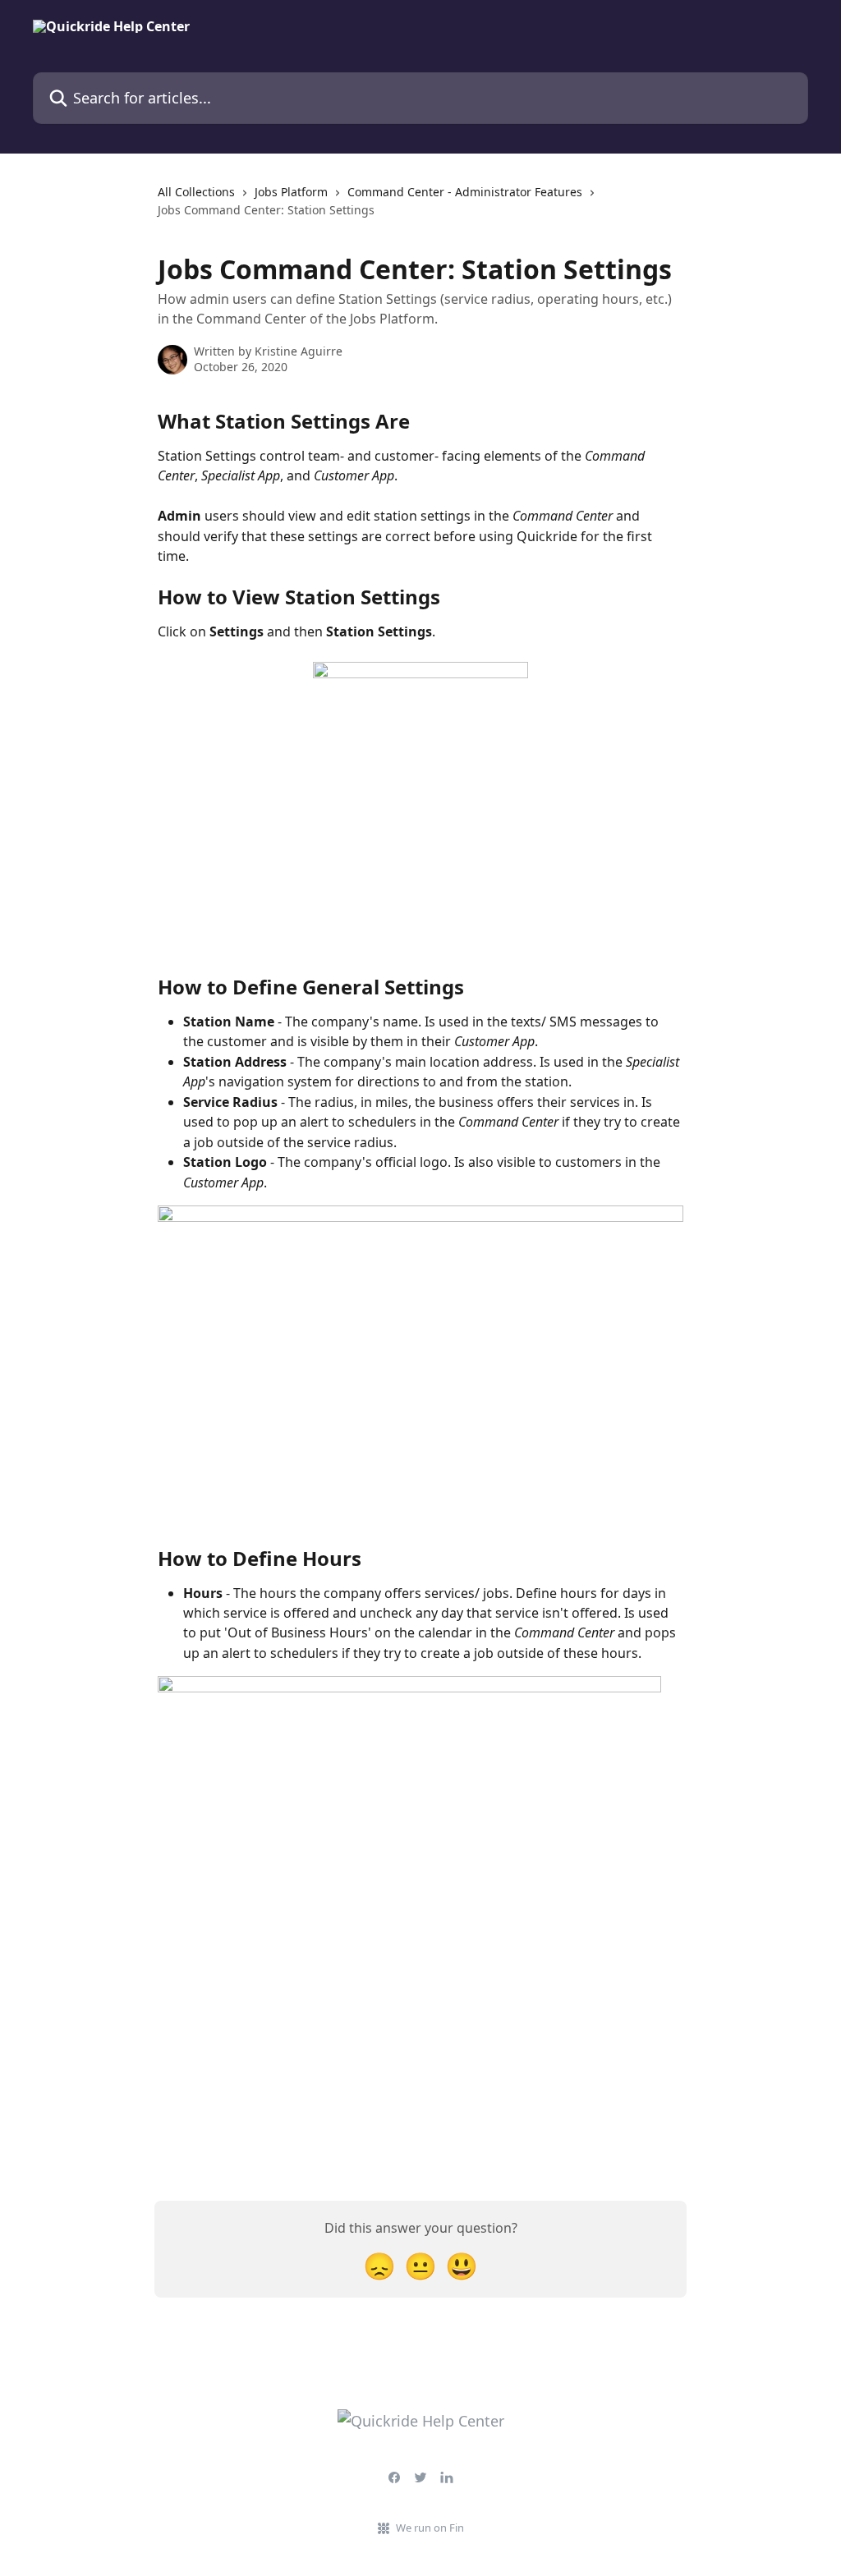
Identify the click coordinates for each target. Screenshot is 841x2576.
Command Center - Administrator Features (465, 192)
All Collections (196, 192)
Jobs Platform (291, 192)
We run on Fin (430, 2528)
